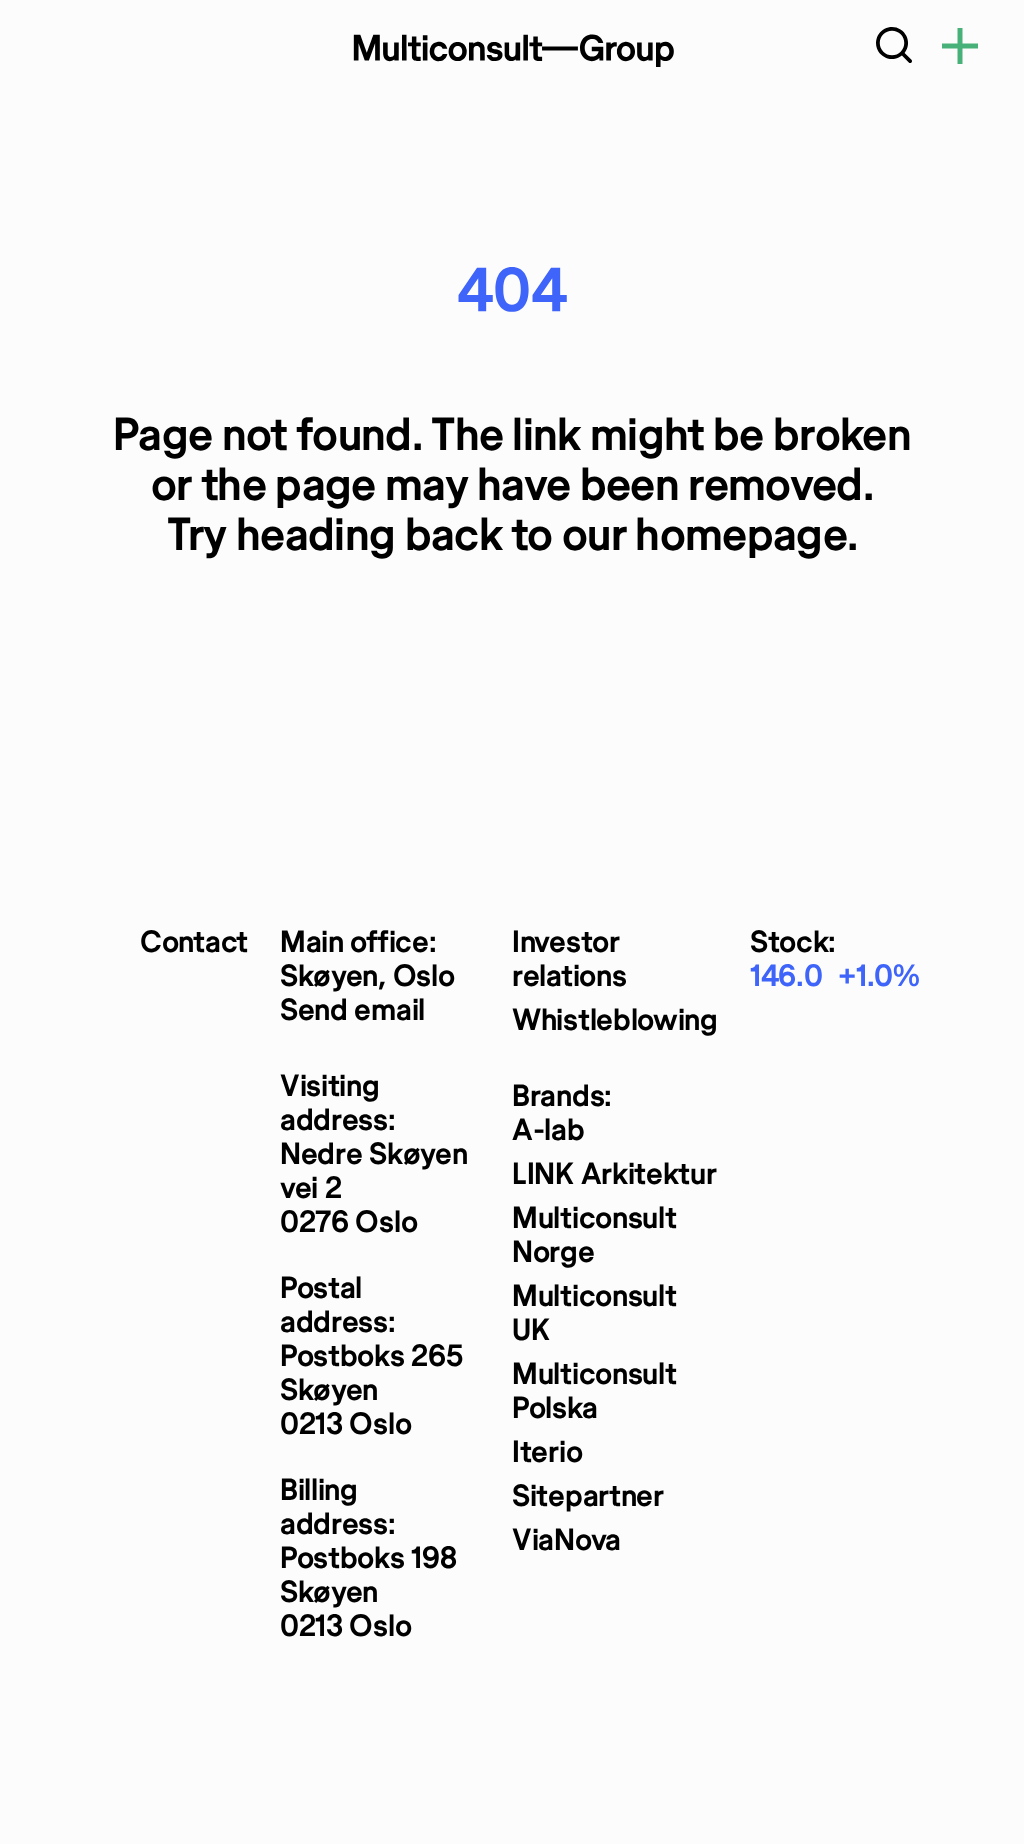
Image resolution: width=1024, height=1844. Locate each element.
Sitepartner (588, 1497)
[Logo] (512, 50)
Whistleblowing (615, 1021)
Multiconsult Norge (594, 1236)
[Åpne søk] (894, 50)
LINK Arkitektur (614, 1175)
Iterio (547, 1453)
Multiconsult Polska (594, 1392)
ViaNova (566, 1541)
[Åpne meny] (960, 50)
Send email (352, 1011)
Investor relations (569, 960)
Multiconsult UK (594, 1314)
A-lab (548, 1131)
